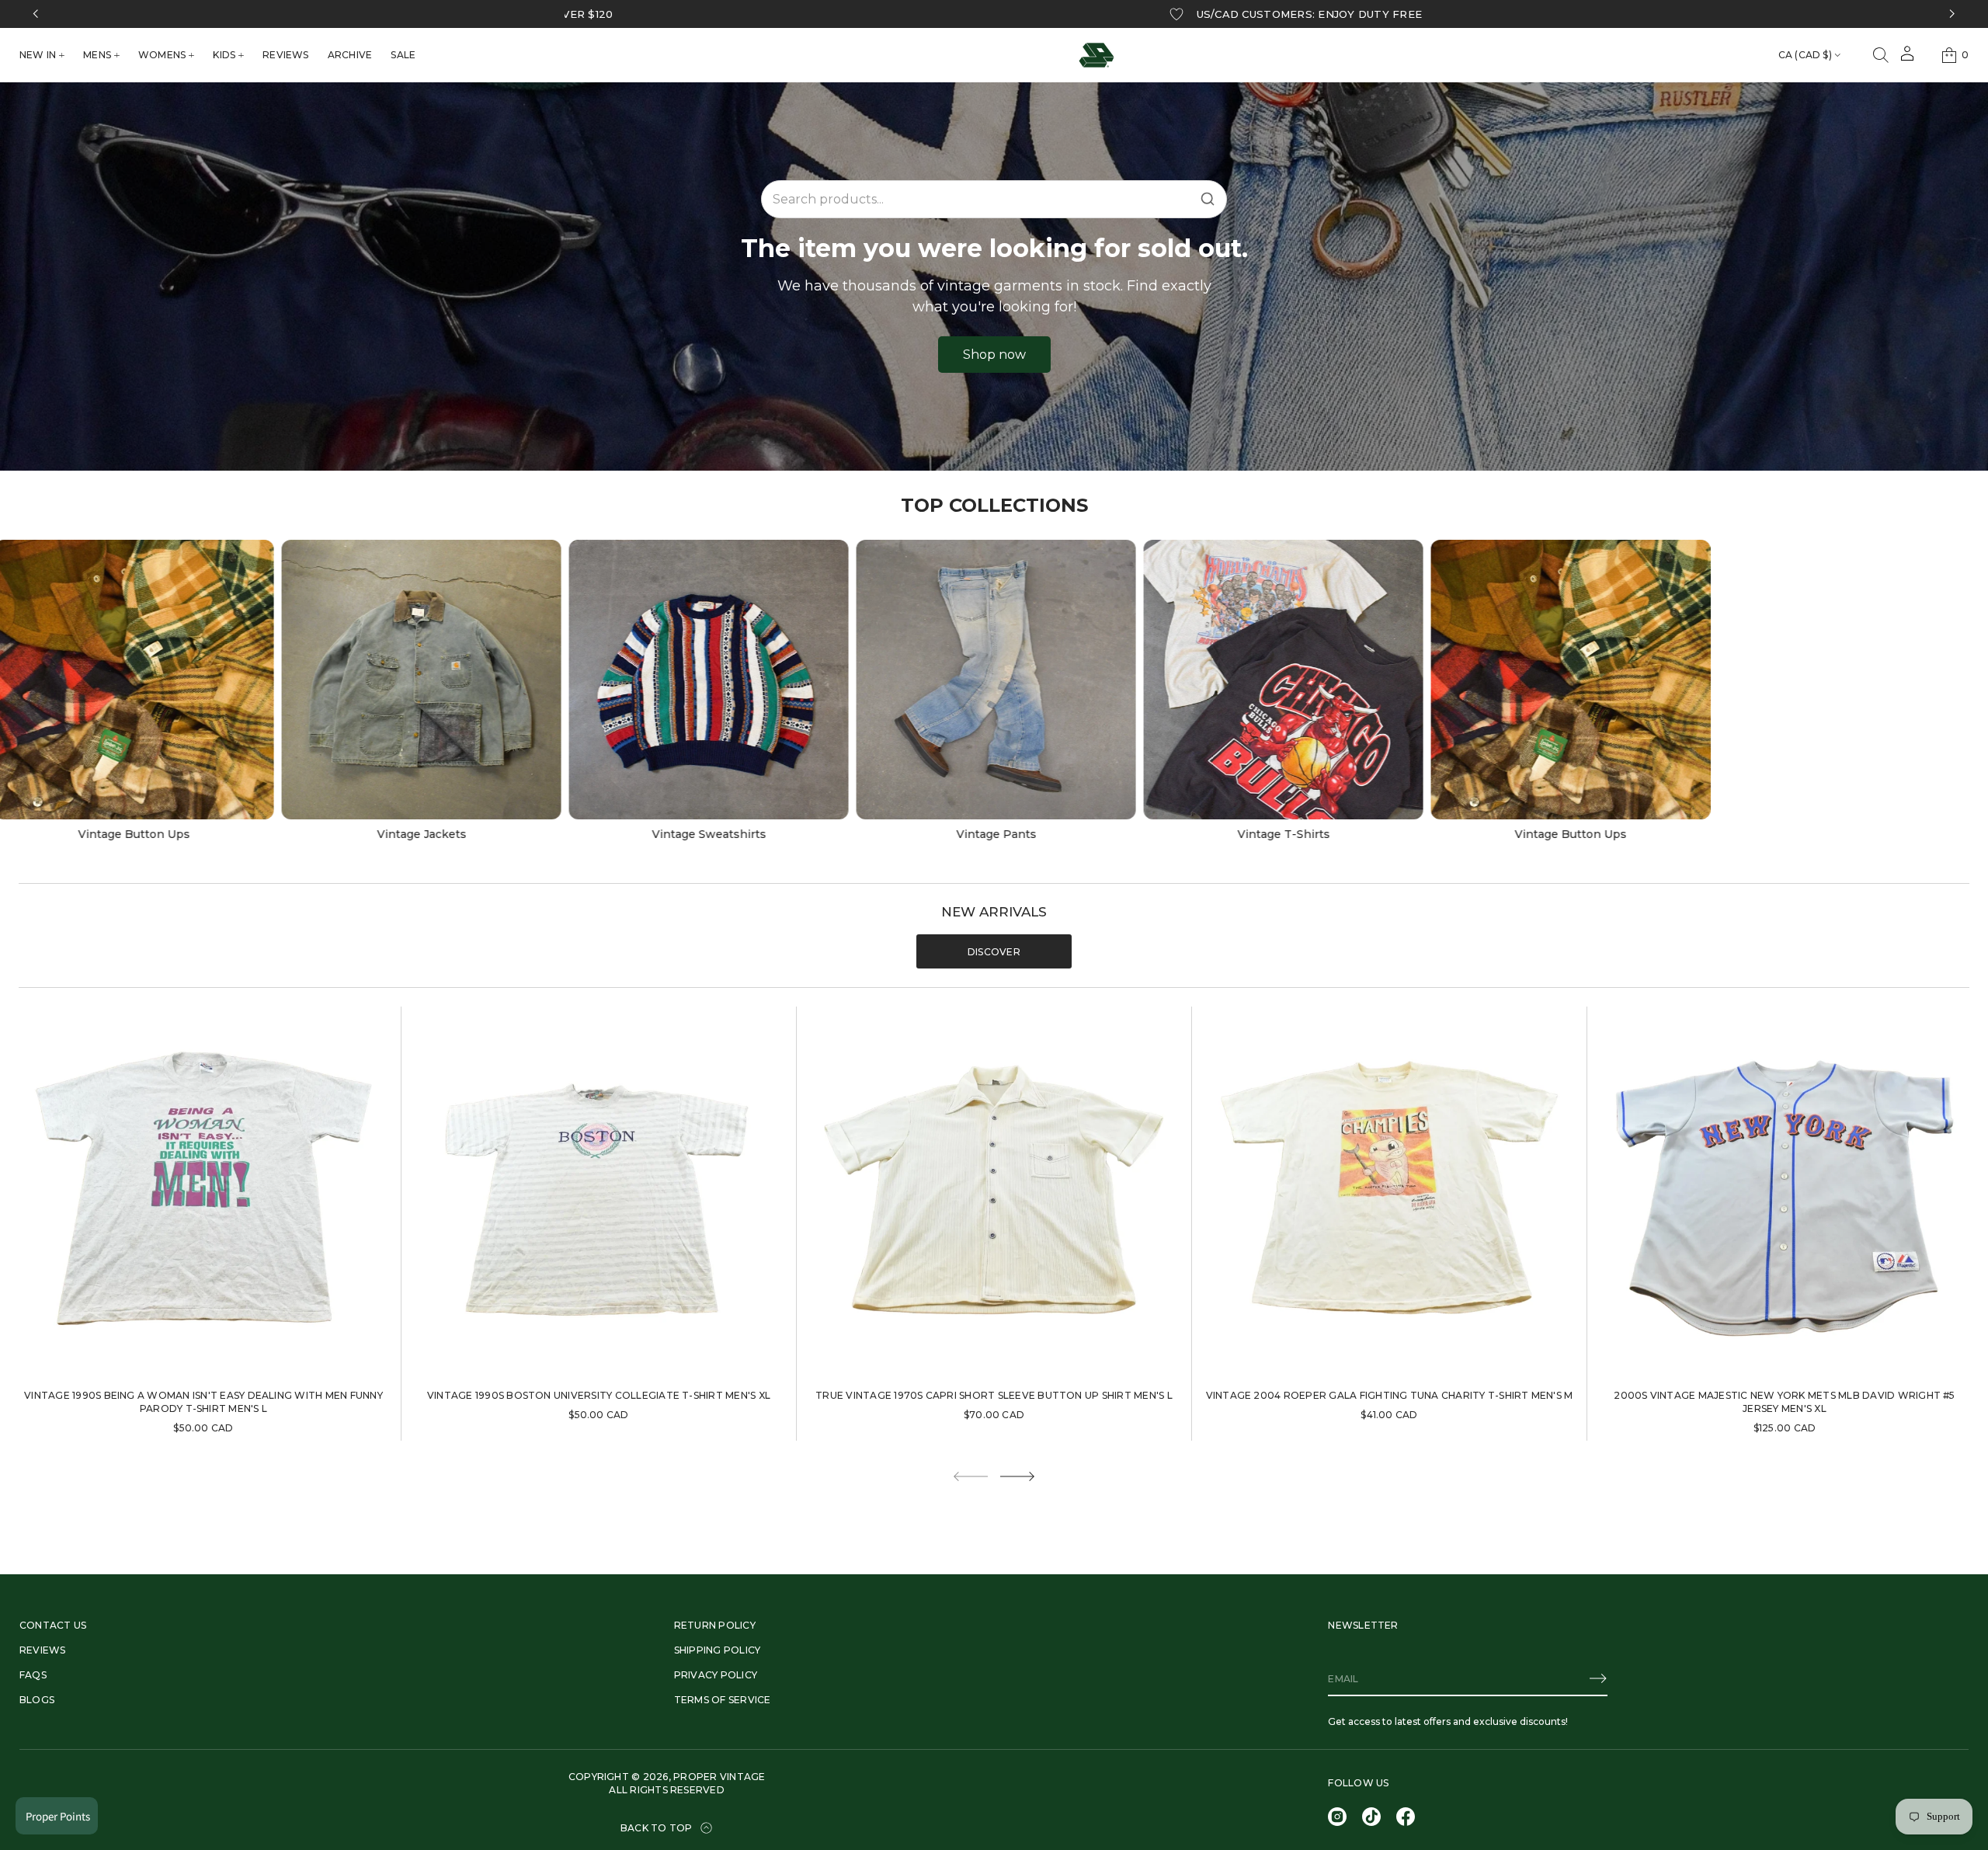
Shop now (994, 355)
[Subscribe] (1598, 1678)
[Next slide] (1017, 1476)
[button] (1881, 55)
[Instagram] (1337, 1817)
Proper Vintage (719, 1777)
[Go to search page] (1881, 55)
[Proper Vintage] (1097, 55)
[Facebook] (1406, 1817)
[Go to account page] (1907, 59)
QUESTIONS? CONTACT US (1045, 14)
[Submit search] (1208, 199)
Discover (994, 952)
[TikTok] (1371, 1817)
